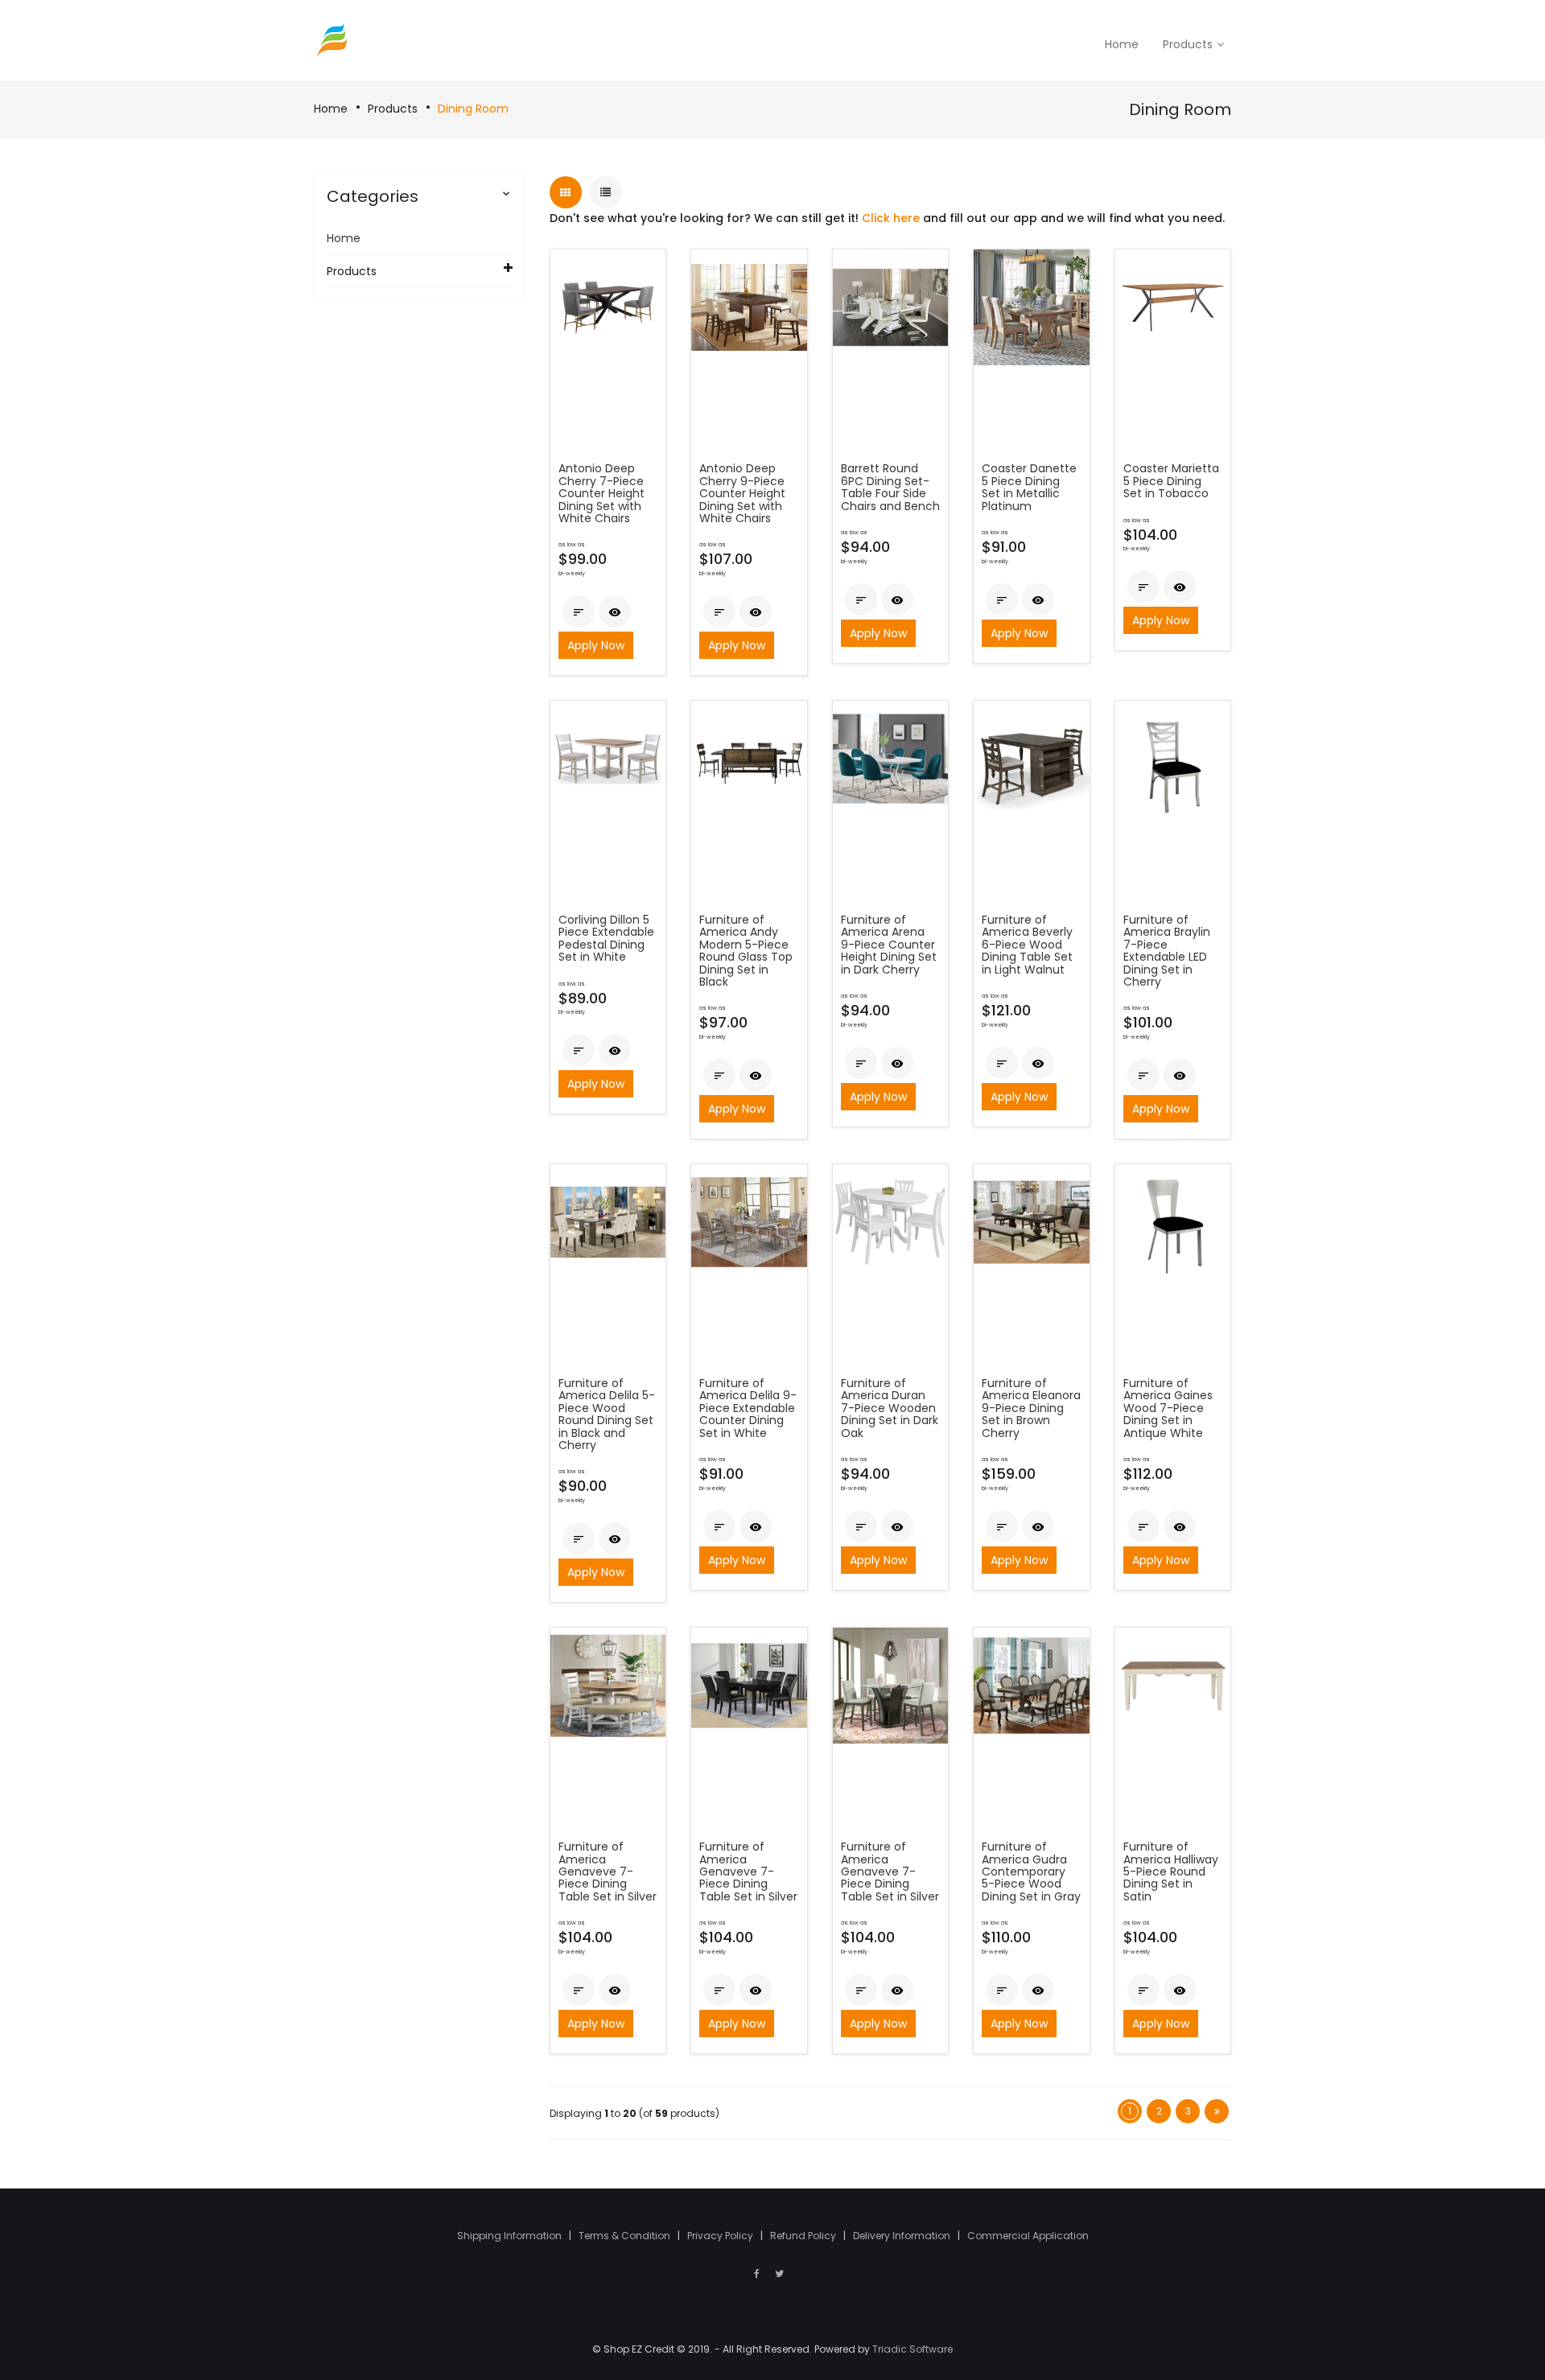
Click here (891, 218)
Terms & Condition (626, 2236)
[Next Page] (1217, 2111)
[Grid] (566, 192)
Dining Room (473, 109)
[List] (606, 192)
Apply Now (596, 645)
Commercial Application (1028, 2236)
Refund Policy (804, 2236)
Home (331, 109)
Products (393, 109)
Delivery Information (903, 2236)
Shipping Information (511, 2236)
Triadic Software (913, 2349)
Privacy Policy (721, 2236)
